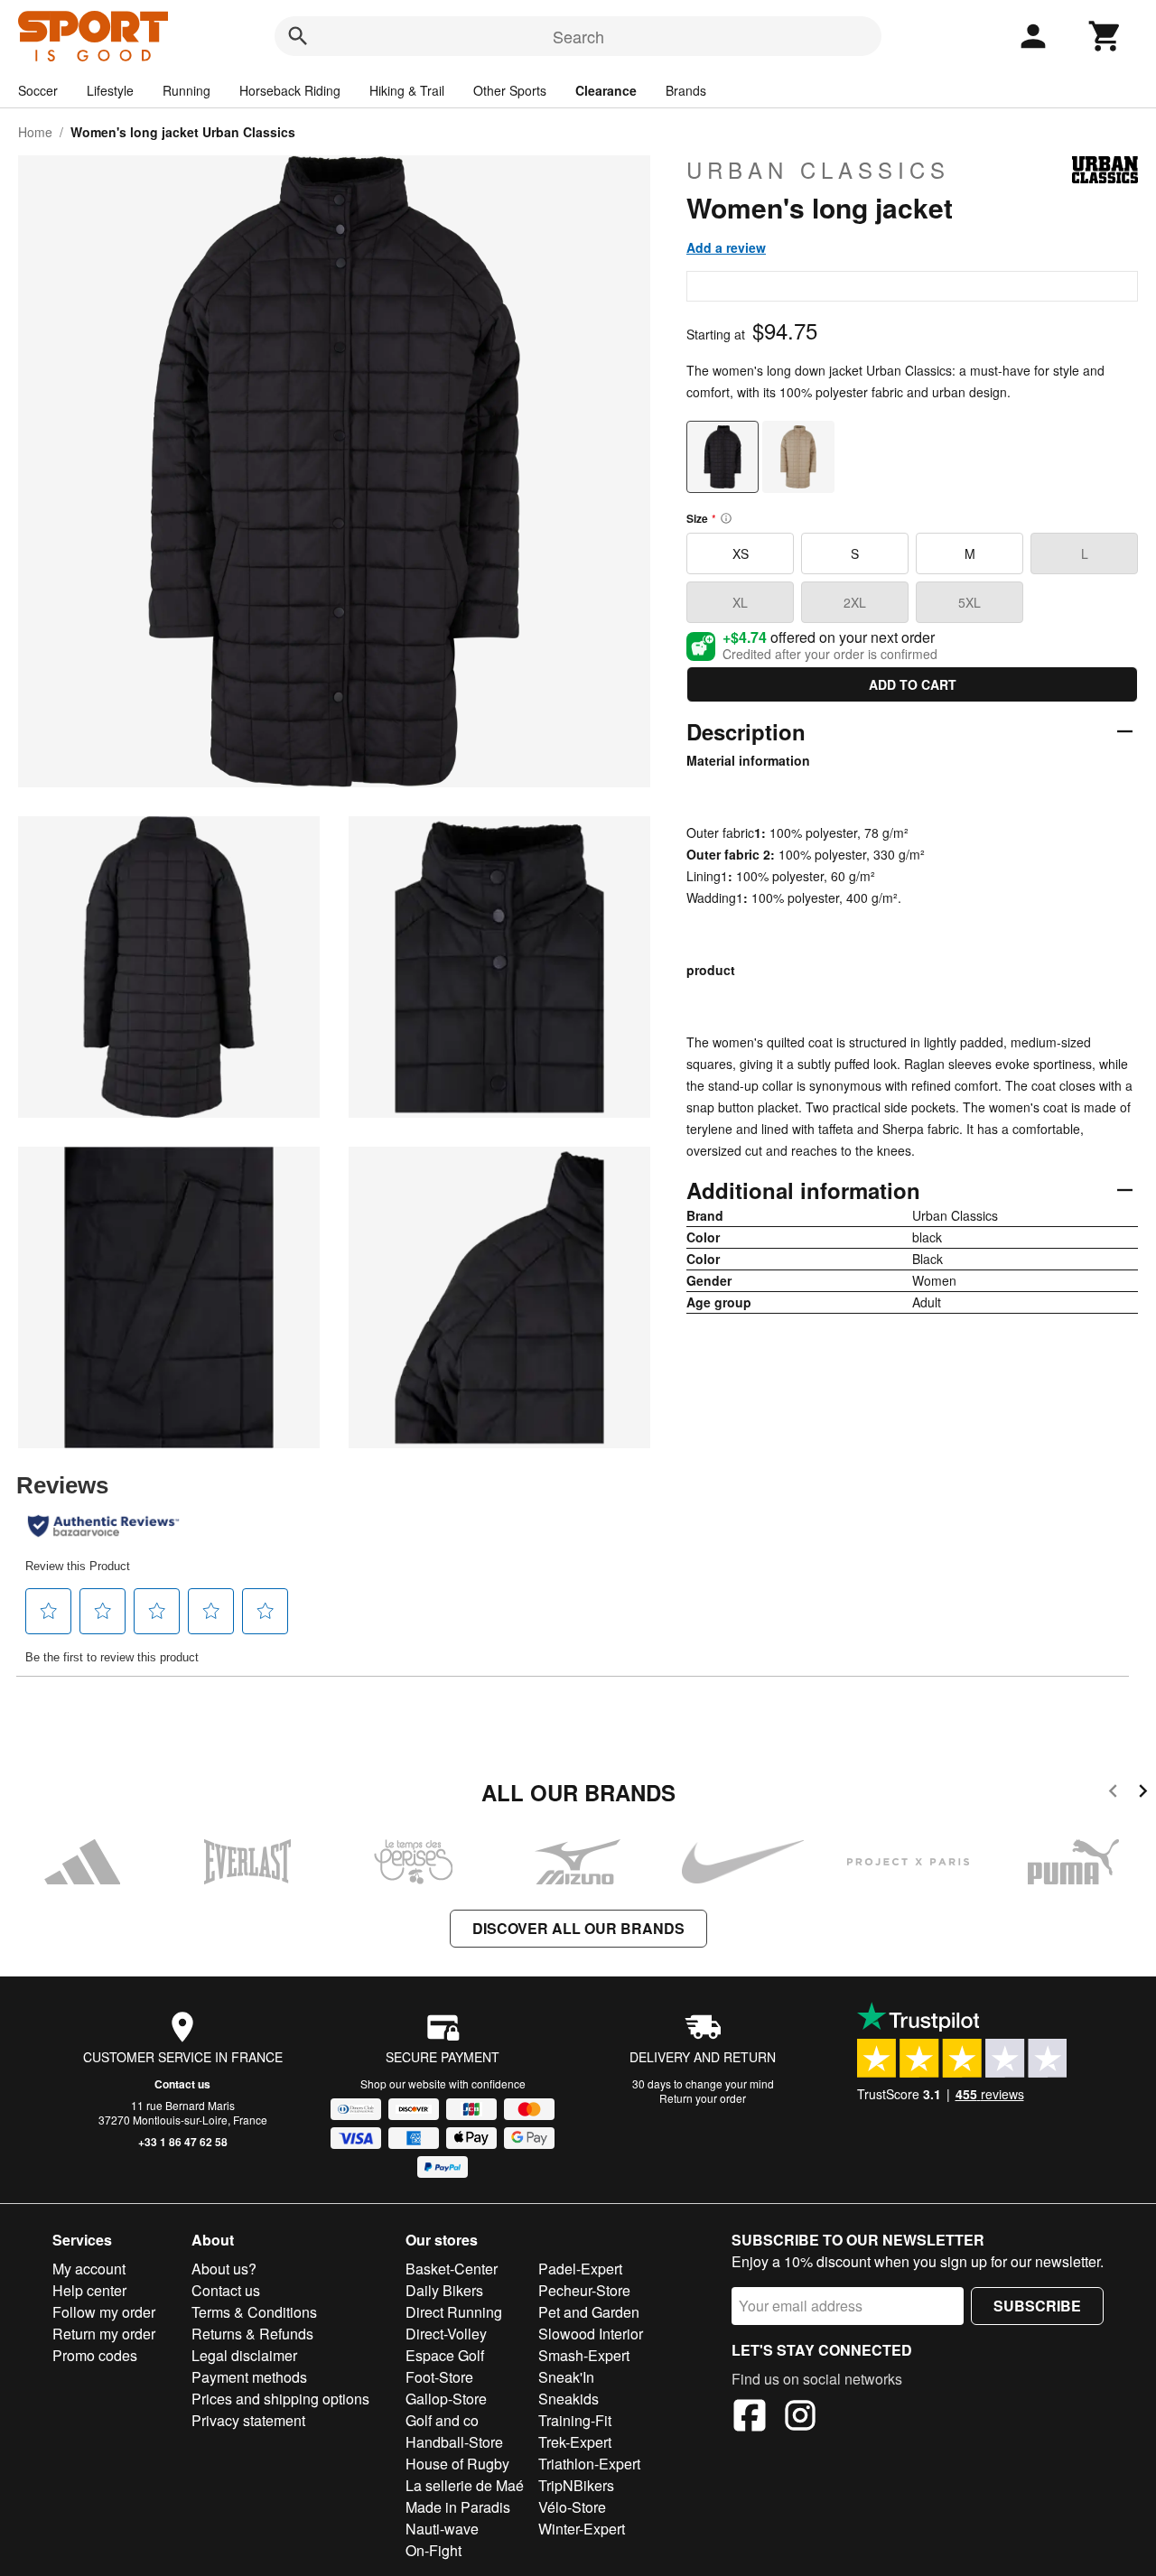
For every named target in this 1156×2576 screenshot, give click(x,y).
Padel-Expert (580, 2269)
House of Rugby (457, 2464)
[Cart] (1105, 36)
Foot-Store (439, 2377)
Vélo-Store (572, 2507)
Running (186, 90)
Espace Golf (445, 2355)
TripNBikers (576, 2485)
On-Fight (433, 2550)
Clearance (606, 90)
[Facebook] (750, 2418)
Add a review (726, 247)
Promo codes (95, 2355)
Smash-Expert (584, 2355)
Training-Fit (575, 2420)
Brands (686, 90)
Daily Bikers (444, 2290)
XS (741, 553)
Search (578, 36)
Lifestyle (110, 90)
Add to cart (913, 684)
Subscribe (1037, 2306)
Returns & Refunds (252, 2334)
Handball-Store (454, 2442)
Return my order (104, 2334)
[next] (1143, 1794)
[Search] (298, 36)
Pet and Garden (589, 2312)
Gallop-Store (446, 2399)
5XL (970, 602)
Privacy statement (248, 2420)
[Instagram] (800, 2418)
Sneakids (569, 2399)
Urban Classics (818, 170)
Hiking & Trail (407, 90)
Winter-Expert (582, 2529)
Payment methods (249, 2377)
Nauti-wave (442, 2529)
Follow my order (104, 2312)
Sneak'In (566, 2377)
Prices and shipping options (280, 2399)
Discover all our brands (578, 1928)
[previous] (1113, 1794)
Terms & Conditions (254, 2312)
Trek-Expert (575, 2442)
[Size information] (726, 518)
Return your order (703, 2098)
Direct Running (454, 2312)
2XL (855, 602)
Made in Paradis (458, 2507)
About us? (224, 2269)
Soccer (38, 90)
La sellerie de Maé (465, 2485)
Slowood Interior (591, 2334)
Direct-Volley (446, 2334)
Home (35, 132)
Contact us (182, 2084)
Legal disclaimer (244, 2355)
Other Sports (510, 90)
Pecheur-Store (584, 2290)
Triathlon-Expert (589, 2464)
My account (89, 2269)
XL (740, 602)
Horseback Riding (290, 90)
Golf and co (442, 2420)
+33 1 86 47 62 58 (183, 2142)
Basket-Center (452, 2269)
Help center (89, 2290)
